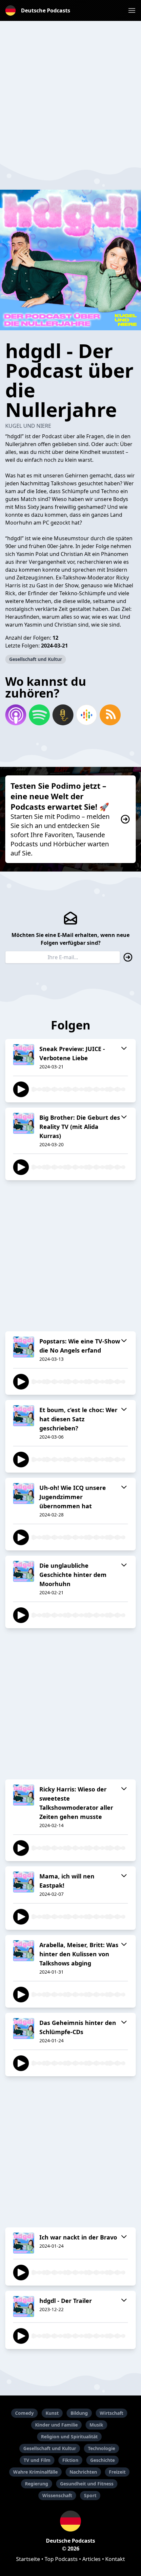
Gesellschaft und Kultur (36, 659)
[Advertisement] (70, 91)
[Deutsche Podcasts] (70, 2521)
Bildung (79, 2413)
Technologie (101, 2448)
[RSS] (110, 715)
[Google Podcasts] (87, 715)
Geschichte (102, 2460)
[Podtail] (63, 715)
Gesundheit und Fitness (87, 2484)
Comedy (24, 2413)
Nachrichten (83, 2472)
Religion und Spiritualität (69, 2437)
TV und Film (37, 2460)
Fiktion (70, 2460)
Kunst (52, 2413)
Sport (90, 2495)
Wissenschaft (57, 2495)
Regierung (37, 2484)
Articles (91, 2559)
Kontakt (115, 2559)
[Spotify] (39, 715)
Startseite (28, 2559)
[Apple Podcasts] (16, 715)
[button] (132, 10)
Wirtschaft (111, 2413)
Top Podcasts (61, 2559)
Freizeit (117, 2472)
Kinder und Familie (56, 2425)
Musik (96, 2425)
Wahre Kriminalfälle (35, 2472)
